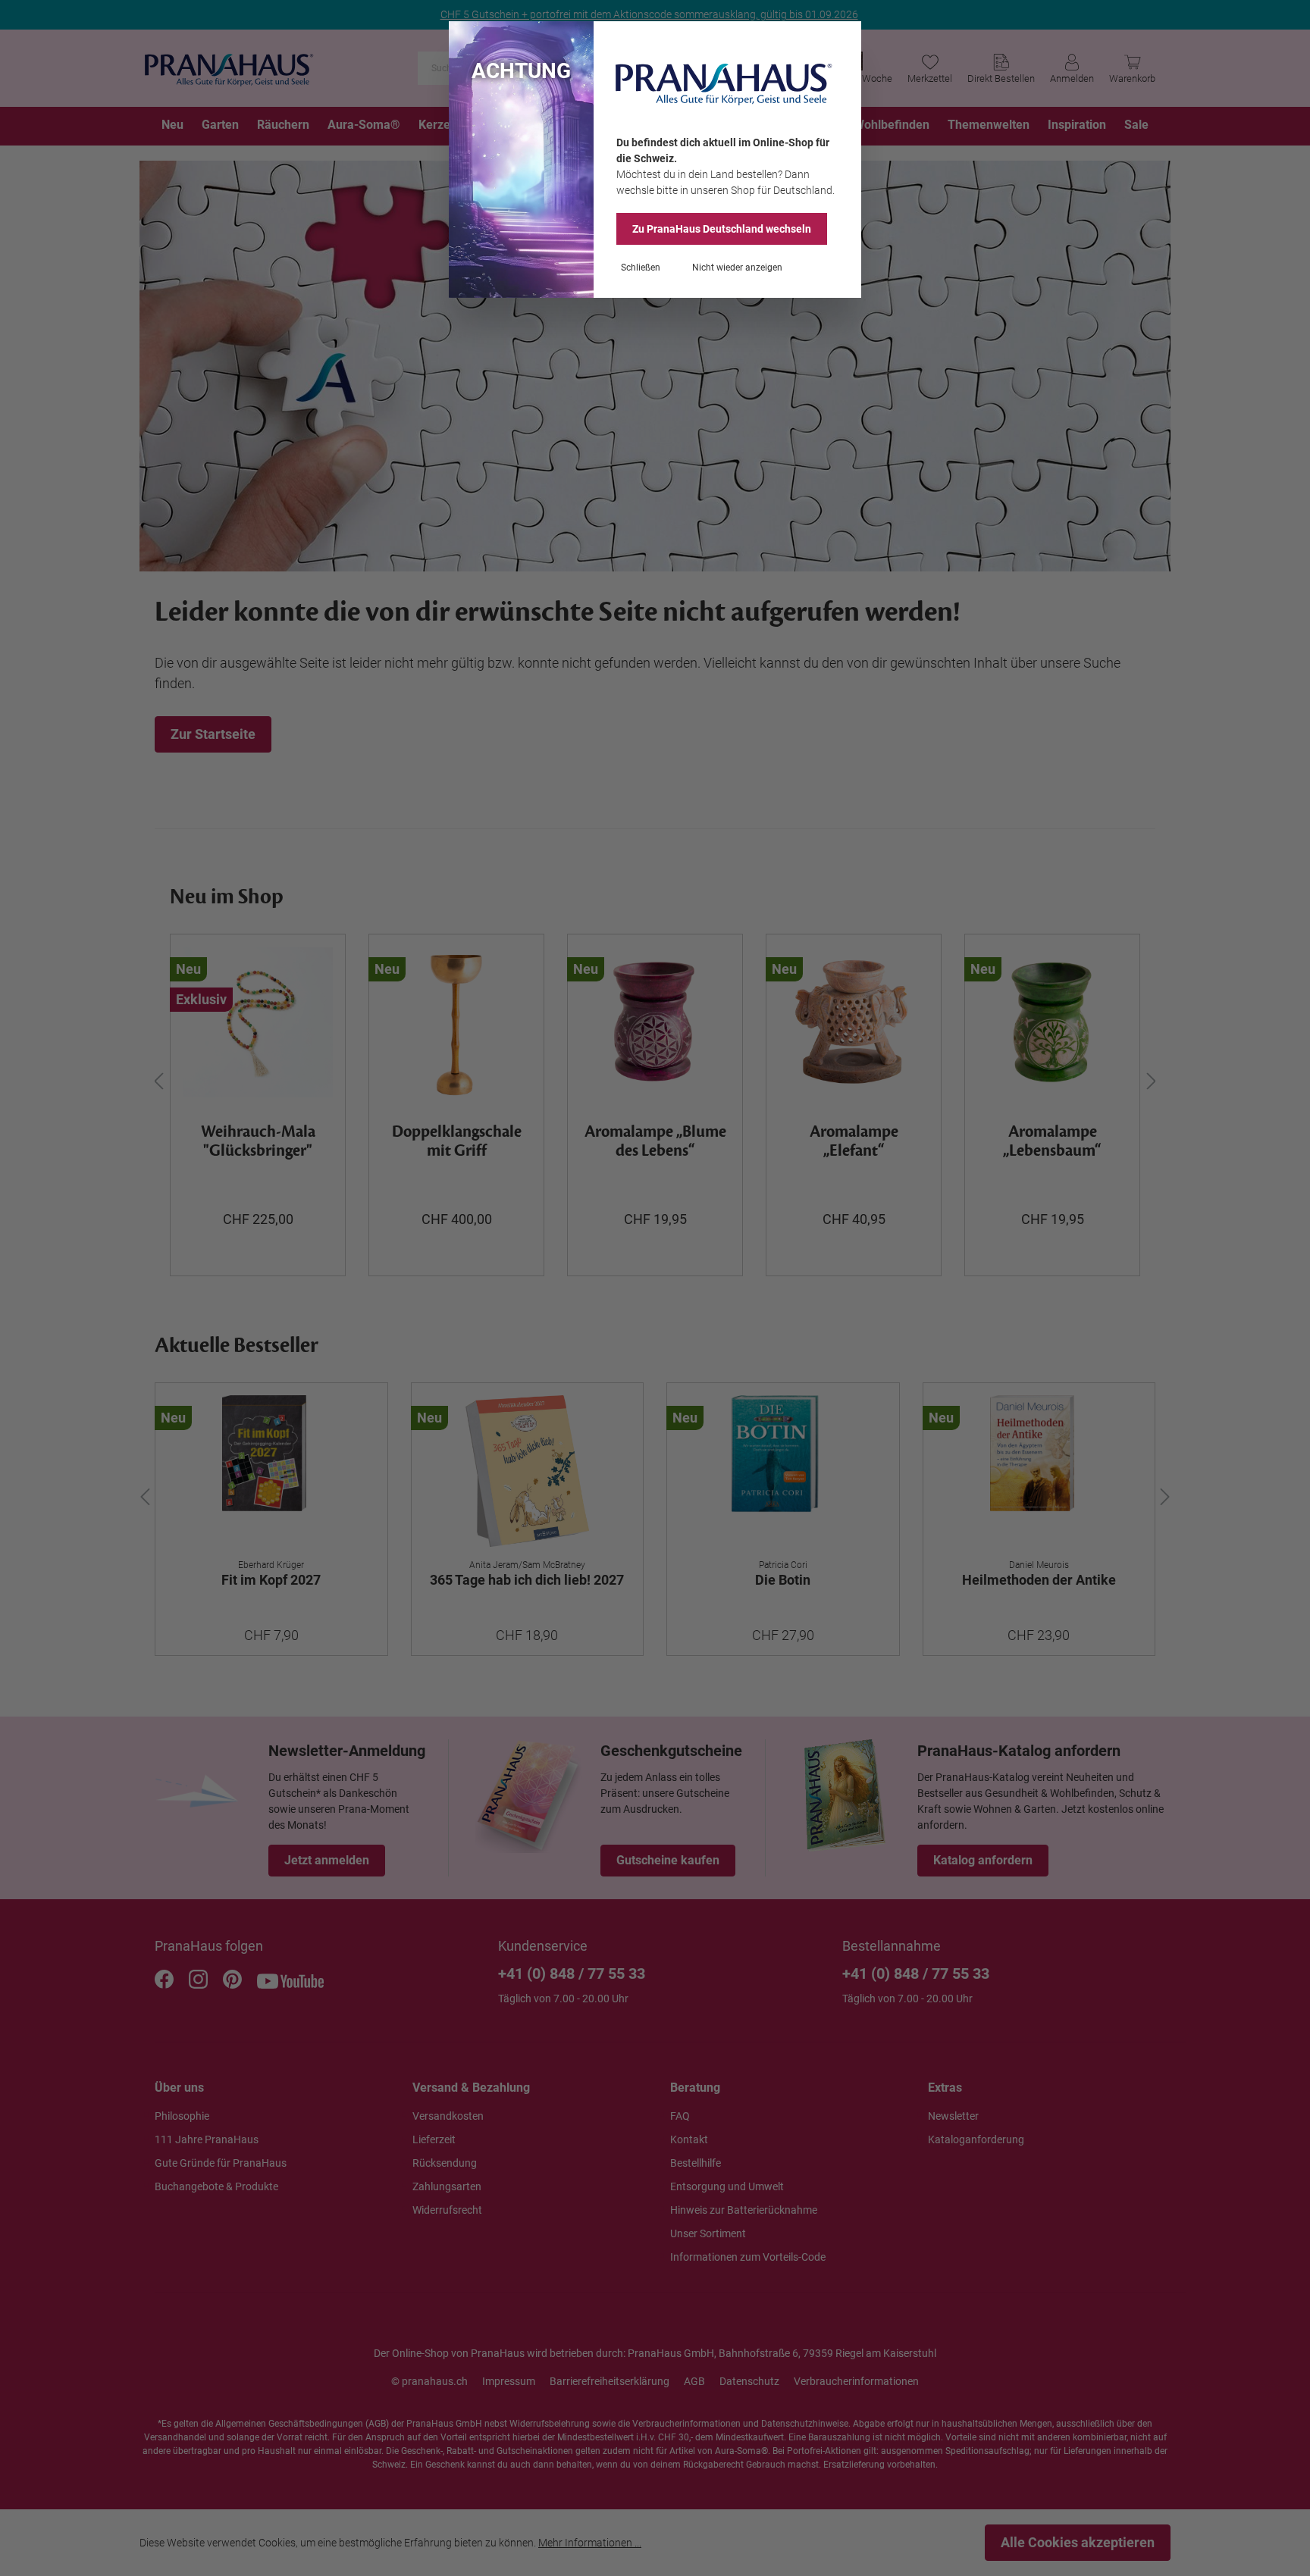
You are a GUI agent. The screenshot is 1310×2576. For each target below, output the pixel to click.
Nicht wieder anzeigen (737, 268)
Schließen (641, 268)
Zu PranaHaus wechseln (722, 229)
